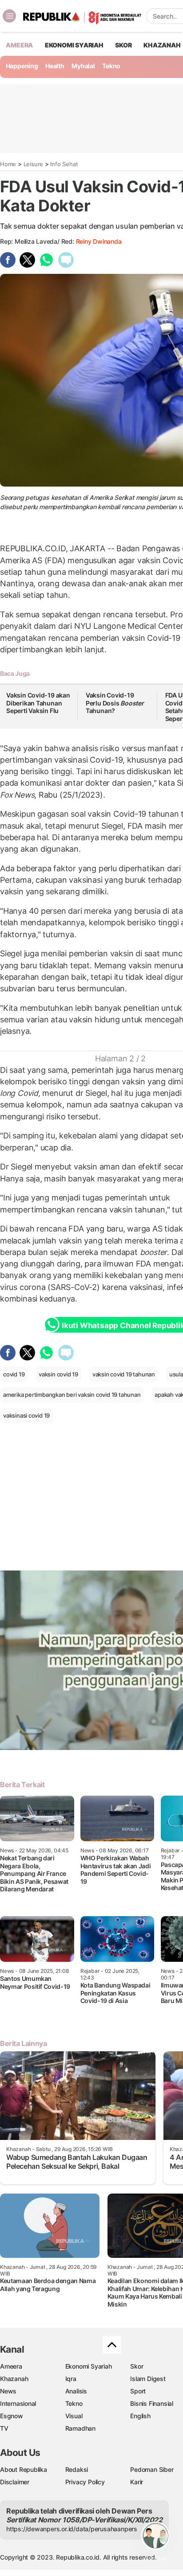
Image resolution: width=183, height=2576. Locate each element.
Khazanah (14, 2379)
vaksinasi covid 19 (26, 1415)
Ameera (11, 2366)
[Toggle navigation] (9, 16)
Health (55, 66)
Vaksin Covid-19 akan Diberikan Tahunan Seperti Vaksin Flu (38, 703)
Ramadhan (80, 2428)
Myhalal (83, 66)
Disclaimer (15, 2482)
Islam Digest (148, 2379)
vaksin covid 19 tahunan (124, 1374)
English (140, 2416)
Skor (137, 2366)
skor (123, 45)
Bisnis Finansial (152, 2403)
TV (4, 2428)
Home (8, 164)
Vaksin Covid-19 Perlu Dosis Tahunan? (115, 703)
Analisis (76, 2391)
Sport (138, 2391)
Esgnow (12, 2416)
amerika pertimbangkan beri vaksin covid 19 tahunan (72, 1395)
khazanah (162, 45)
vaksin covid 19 (58, 1374)
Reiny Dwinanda (99, 241)
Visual (74, 2416)
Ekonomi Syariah (74, 45)
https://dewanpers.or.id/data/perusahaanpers (72, 2529)
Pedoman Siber (152, 2469)
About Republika (24, 2469)
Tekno (111, 66)
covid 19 (14, 1374)
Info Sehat (64, 164)
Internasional (18, 2403)
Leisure (34, 164)
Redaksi (77, 2469)
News (8, 2391)
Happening (22, 66)
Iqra (71, 2379)
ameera (19, 45)
